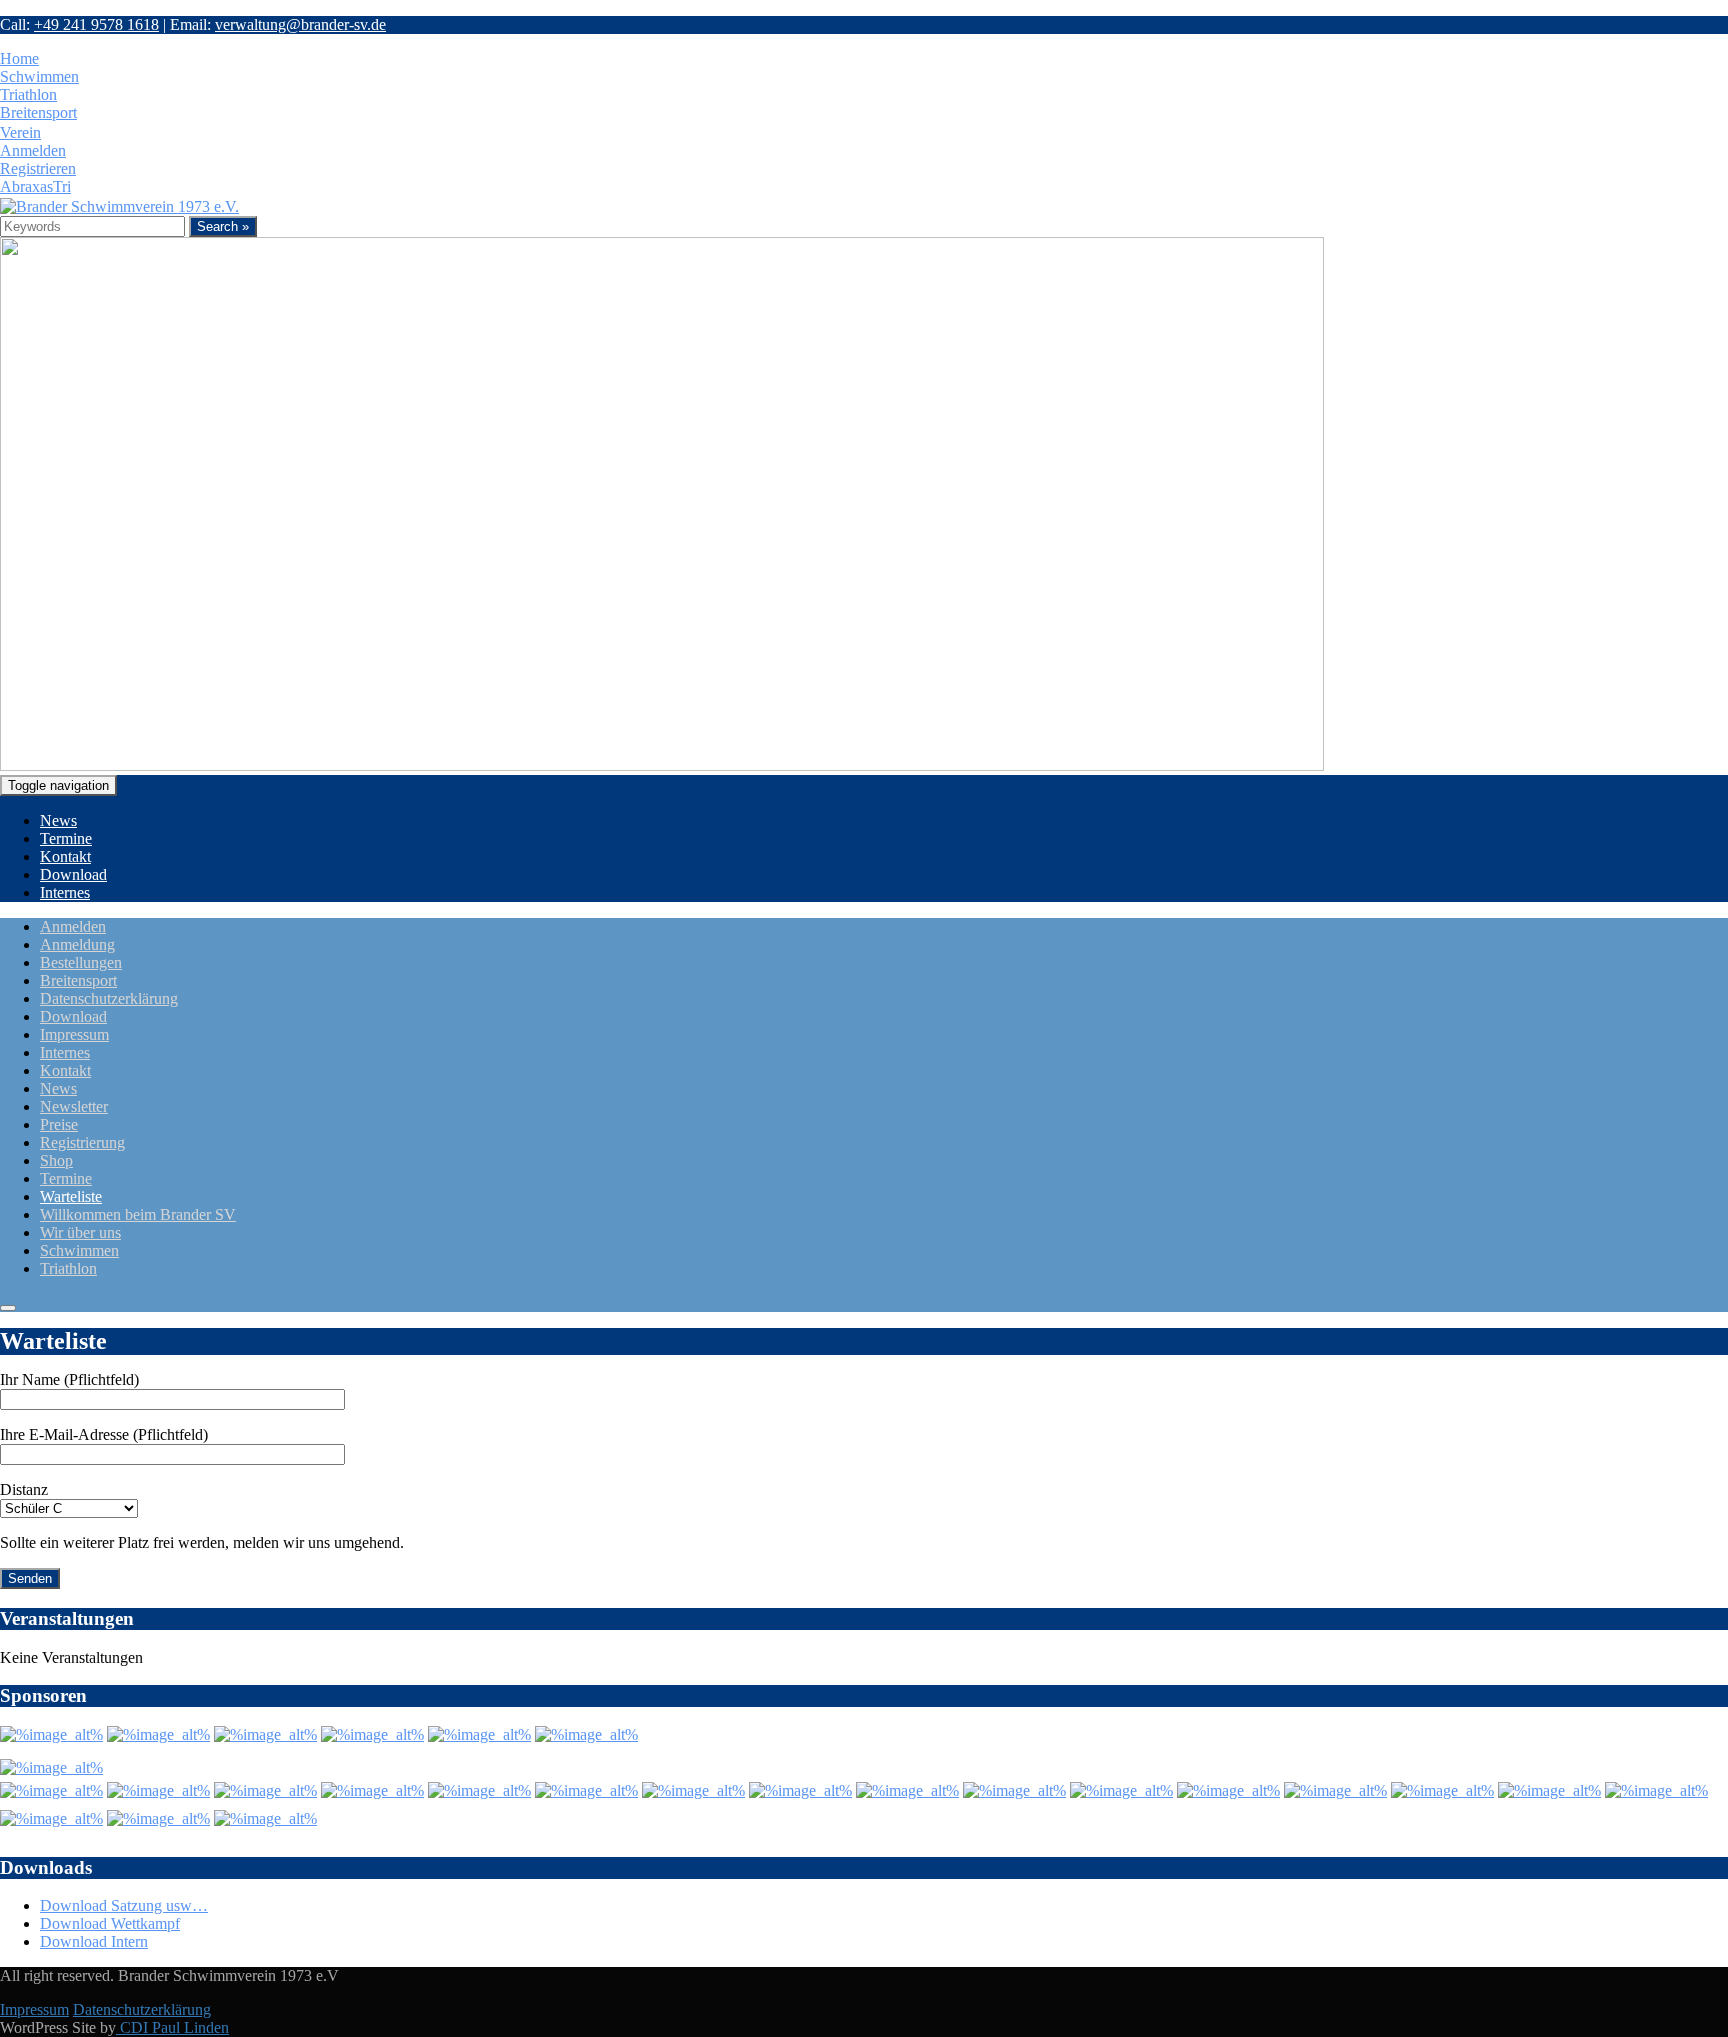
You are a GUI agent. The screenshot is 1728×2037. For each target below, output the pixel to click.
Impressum (74, 1034)
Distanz (24, 1489)
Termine (66, 838)
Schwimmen (79, 1250)
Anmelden (73, 926)
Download (73, 874)
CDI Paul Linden (172, 2027)
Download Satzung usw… (124, 1905)
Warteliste (71, 1196)
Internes (65, 892)
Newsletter (74, 1106)
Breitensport (78, 980)
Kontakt (65, 856)
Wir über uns (80, 1232)
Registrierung (82, 1142)
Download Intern (94, 1941)
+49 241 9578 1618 (96, 24)
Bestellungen (81, 962)
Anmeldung (77, 944)
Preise (59, 1124)
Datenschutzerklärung (109, 998)
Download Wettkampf (110, 1923)
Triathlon (68, 1268)
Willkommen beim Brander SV (138, 1214)
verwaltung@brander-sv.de (300, 24)
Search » (223, 226)
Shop (56, 1160)
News (58, 820)
